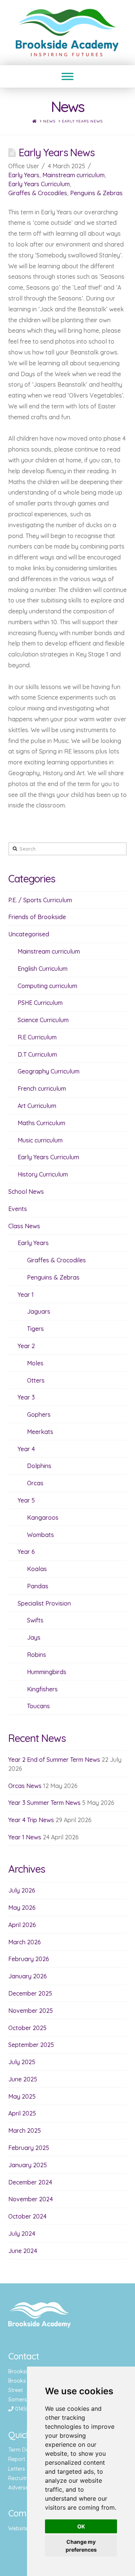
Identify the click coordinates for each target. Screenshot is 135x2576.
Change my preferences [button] (81, 2546)
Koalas (37, 1569)
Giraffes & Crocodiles (38, 193)
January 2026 (28, 1976)
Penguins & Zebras (96, 193)
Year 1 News (25, 1837)
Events (18, 1209)
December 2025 (30, 1993)
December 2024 (30, 2182)
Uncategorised (29, 934)
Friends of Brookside (37, 917)
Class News (24, 1226)
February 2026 (29, 1959)
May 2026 (22, 1908)
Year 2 (26, 1346)
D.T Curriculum (37, 1054)
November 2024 (31, 2199)
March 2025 (25, 2130)
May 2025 (22, 2096)
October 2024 (27, 2216)
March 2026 (25, 1942)
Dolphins (39, 1466)
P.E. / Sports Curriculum (40, 900)
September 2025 (31, 2045)
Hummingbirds (47, 1672)
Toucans (38, 1706)
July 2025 (22, 2062)
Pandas (38, 1586)
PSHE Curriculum (40, 1003)
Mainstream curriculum (73, 175)
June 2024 (23, 2251)
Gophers (39, 1414)
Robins (37, 1655)
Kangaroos (43, 1517)
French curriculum (42, 1088)
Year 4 (26, 1449)
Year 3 (26, 1397)
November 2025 (31, 2011)
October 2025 (27, 2028)
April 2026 (22, 1925)
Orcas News (25, 1786)
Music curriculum (40, 1140)
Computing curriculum (47, 986)
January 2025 (28, 2165)
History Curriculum (43, 1174)
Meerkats (40, 1432)
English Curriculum (43, 969)
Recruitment (23, 2478)
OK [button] (81, 2526)
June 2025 (23, 2079)
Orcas (35, 1483)
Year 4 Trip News (31, 1820)
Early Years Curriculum (39, 184)
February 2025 (29, 2148)
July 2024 (22, 2234)
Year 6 (26, 1552)
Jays (34, 1637)
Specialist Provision (44, 1603)
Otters (36, 1380)
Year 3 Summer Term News (44, 1803)
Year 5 (26, 1500)
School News (26, 1192)
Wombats (40, 1535)
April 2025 (22, 2113)
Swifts (35, 1620)
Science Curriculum (43, 1020)
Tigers (35, 1329)
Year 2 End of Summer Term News (54, 1760)
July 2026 (22, 1890)
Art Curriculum (37, 1106)
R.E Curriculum (37, 1037)
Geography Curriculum (49, 1071)
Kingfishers (42, 1689)
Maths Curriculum (41, 1123)
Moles (35, 1363)
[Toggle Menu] (67, 77)
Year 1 (26, 1295)
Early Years (24, 175)
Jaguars (39, 1311)
